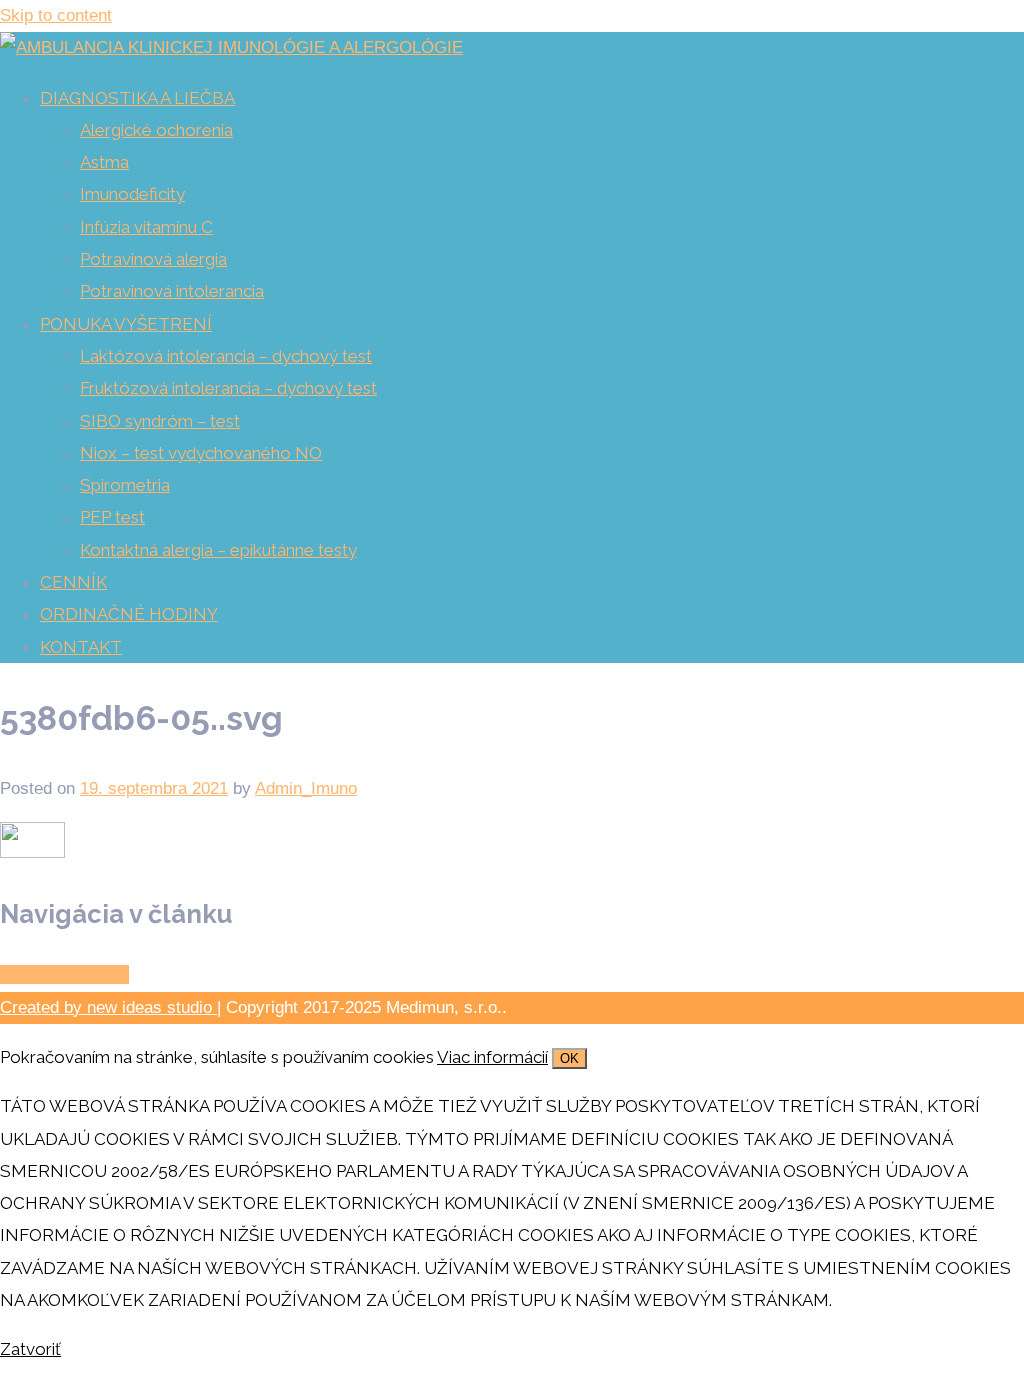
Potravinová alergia (153, 259)
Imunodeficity (132, 194)
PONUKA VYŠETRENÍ (126, 324)
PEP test (112, 517)
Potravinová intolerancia (172, 291)
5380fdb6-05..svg (64, 974)
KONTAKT (81, 647)
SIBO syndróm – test (160, 421)
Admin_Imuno (306, 788)
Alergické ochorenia (156, 130)
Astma (104, 162)
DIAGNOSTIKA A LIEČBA (137, 98)
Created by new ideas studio (108, 1007)
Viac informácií (492, 1057)
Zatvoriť (30, 1349)
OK (569, 1058)
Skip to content (56, 15)
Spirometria (125, 485)
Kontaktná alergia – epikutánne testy (218, 550)
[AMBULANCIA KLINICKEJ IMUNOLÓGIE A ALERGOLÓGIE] (231, 47)
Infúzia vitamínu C (146, 227)
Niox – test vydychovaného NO (201, 453)
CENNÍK (73, 582)
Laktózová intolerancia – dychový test (226, 356)
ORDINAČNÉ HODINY (129, 614)
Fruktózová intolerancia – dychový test (228, 388)
